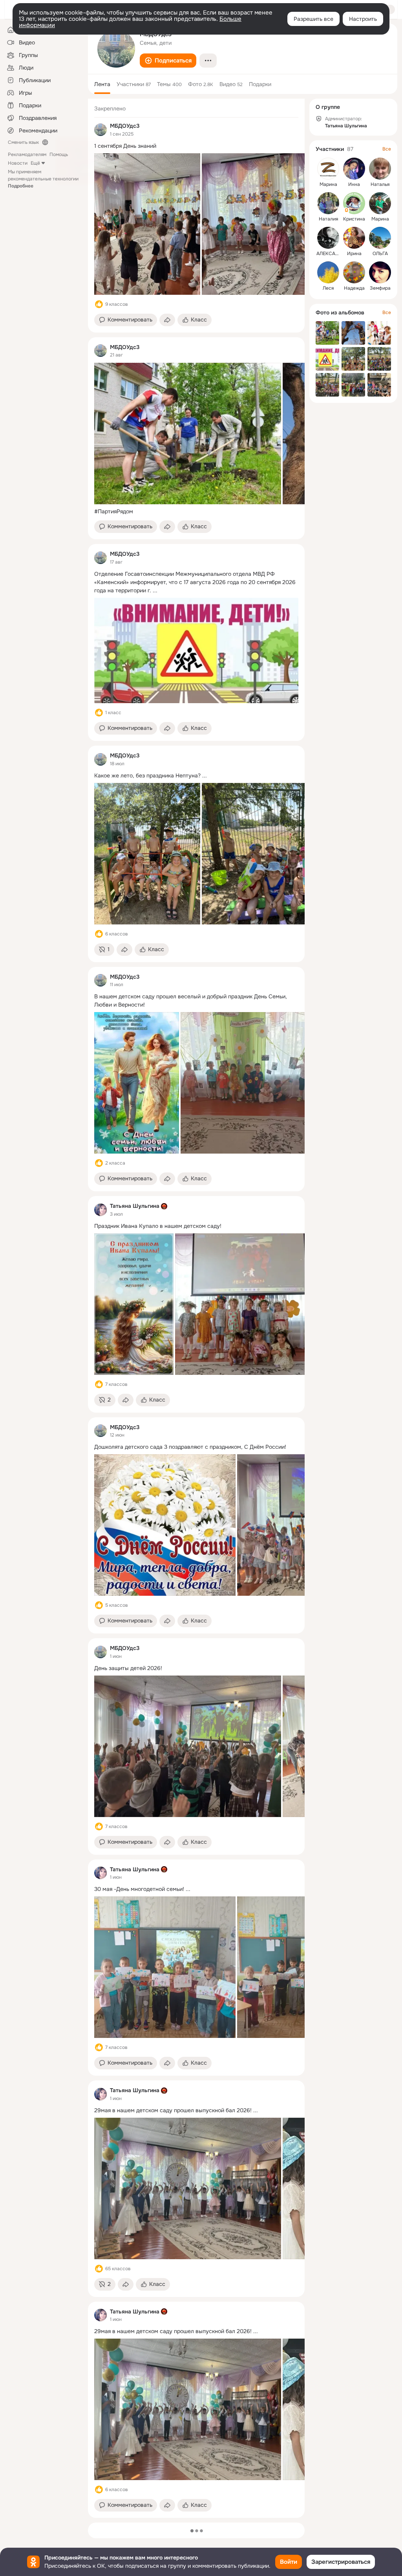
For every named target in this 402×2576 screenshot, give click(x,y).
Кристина (354, 219)
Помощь (59, 154)
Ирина (354, 254)
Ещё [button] (35, 163)
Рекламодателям (27, 154)
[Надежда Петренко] (354, 272)
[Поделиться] (167, 320)
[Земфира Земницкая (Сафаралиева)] (380, 272)
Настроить (363, 19)
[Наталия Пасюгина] (328, 203)
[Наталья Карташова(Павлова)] (380, 169)
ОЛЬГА (380, 254)
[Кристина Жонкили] (354, 203)
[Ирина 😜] (354, 238)
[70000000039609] (100, 130)
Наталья (380, 184)
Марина (328, 184)
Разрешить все (313, 19)
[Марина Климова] (380, 203)
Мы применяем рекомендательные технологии (43, 179)
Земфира (380, 288)
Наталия (328, 219)
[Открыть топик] (196, 146)
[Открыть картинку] (147, 224)
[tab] (102, 84)
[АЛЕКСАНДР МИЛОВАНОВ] (328, 238)
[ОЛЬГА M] (380, 238)
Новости (18, 163)
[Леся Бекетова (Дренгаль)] (328, 272)
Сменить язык (23, 142)
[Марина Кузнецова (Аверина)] (328, 169)
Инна (354, 184)
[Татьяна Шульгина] (100, 1210)
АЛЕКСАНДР (331, 254)
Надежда (354, 288)
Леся (328, 288)
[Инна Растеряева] (354, 169)
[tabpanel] (196, 1308)
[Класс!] (99, 304)
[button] (168, 61)
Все (387, 149)
